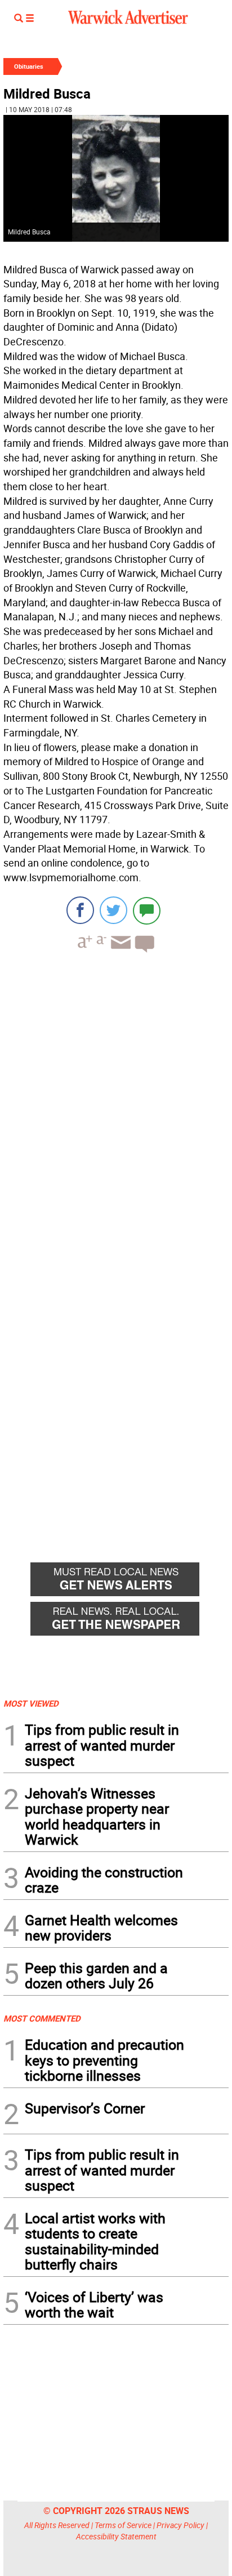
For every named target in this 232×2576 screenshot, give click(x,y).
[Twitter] (113, 910)
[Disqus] (116, 1105)
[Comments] (147, 910)
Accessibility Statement (116, 2536)
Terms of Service (123, 2525)
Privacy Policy (180, 2525)
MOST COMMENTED (42, 2018)
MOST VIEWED (31, 1703)
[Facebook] (80, 910)
